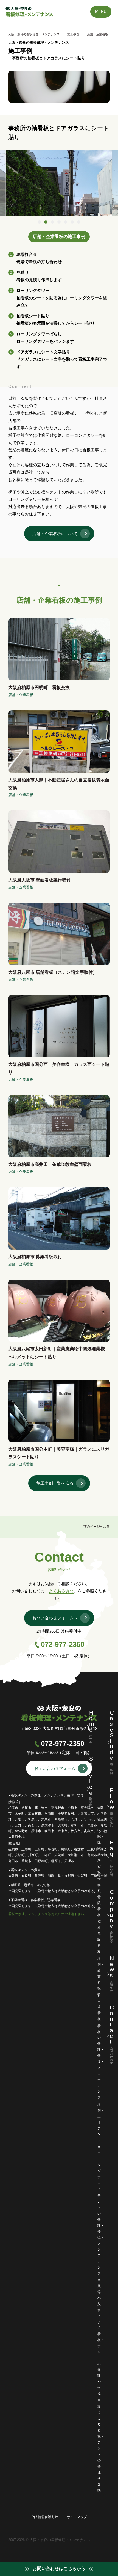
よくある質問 (61, 1591)
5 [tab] (66, 222)
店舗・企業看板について (55, 534)
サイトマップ (77, 2517)
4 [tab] (59, 222)
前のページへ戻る (97, 1527)
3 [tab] (52, 222)
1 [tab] (39, 222)
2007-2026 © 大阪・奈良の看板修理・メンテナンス (49, 2540)
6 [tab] (72, 222)
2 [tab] (46, 222)
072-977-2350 (63, 1644)
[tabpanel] (59, 183)
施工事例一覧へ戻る (55, 1483)
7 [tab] (79, 222)
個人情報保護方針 (45, 2517)
